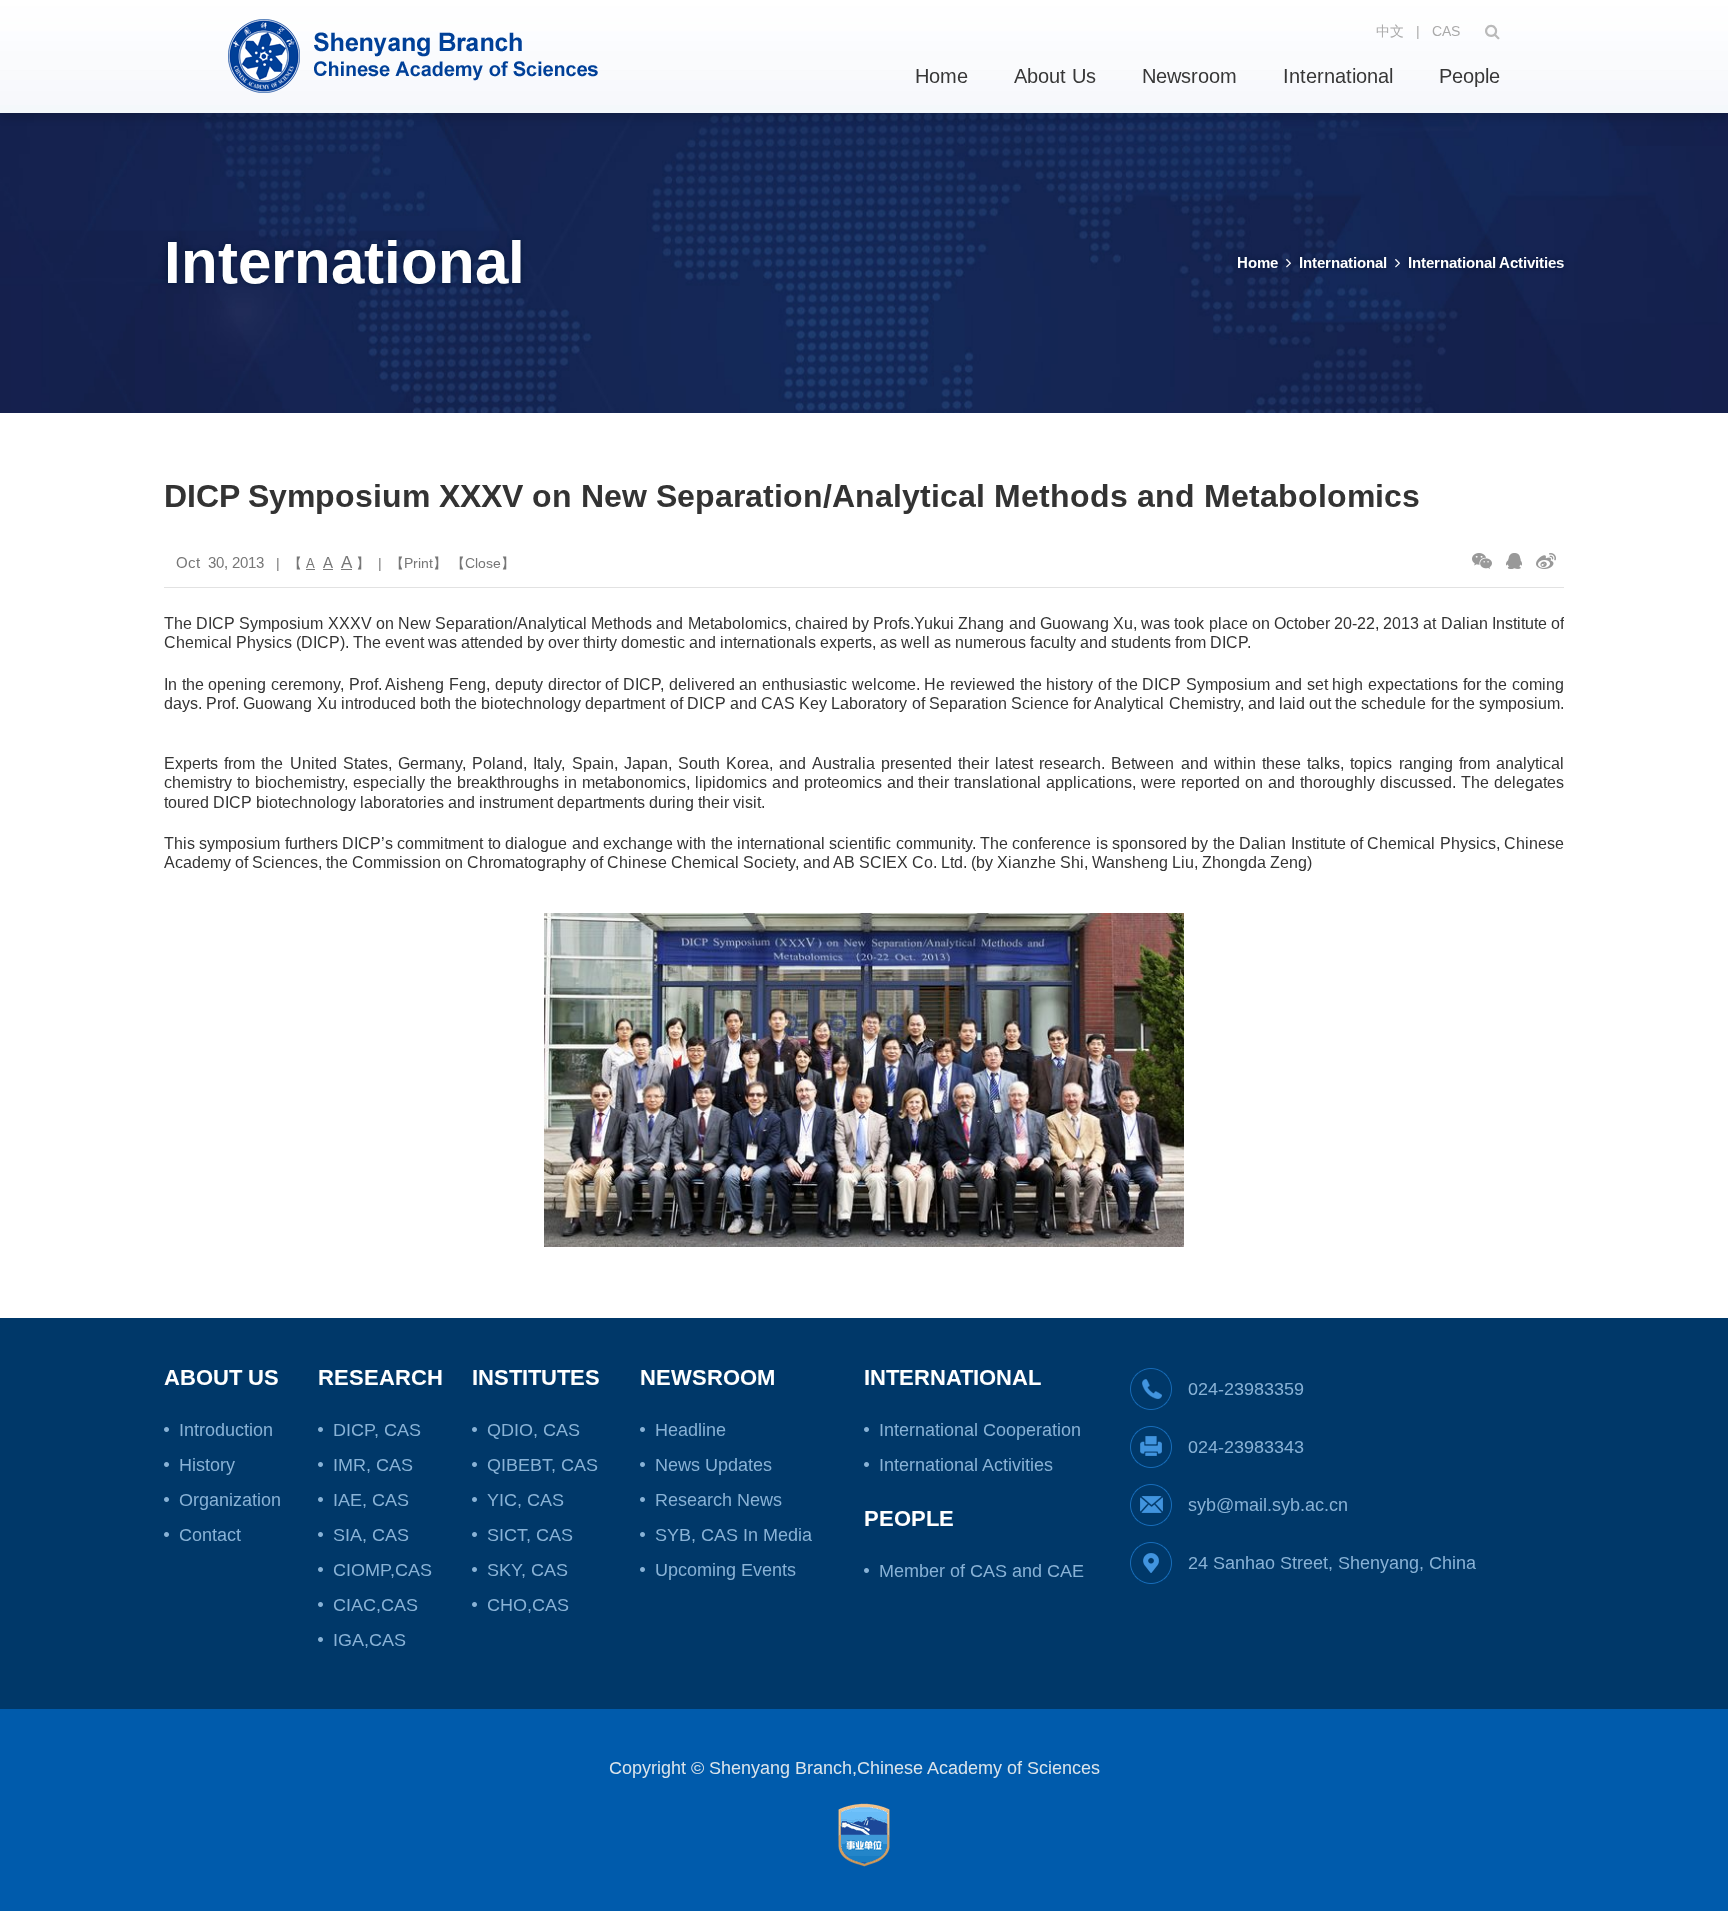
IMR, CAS (373, 1465)
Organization (230, 1500)
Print (418, 563)
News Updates (713, 1465)
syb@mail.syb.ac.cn (1268, 1505)
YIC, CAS (525, 1500)
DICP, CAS (377, 1430)
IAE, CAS (371, 1500)
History (207, 1465)
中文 (1390, 31)
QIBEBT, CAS (542, 1465)
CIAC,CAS (375, 1605)
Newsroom (1189, 76)
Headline (690, 1430)
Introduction (226, 1430)
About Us (1055, 76)
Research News (718, 1500)
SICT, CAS (530, 1535)
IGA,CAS (369, 1640)
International (1338, 76)
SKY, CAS (527, 1570)
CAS (1446, 31)
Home (941, 76)
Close (483, 563)
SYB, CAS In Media (733, 1535)
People (1469, 76)
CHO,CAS (528, 1605)
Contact (210, 1535)
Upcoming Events (725, 1570)
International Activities (1486, 262)
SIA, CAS (371, 1535)
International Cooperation (980, 1430)
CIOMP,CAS (382, 1570)
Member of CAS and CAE (981, 1571)
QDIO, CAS (533, 1430)
